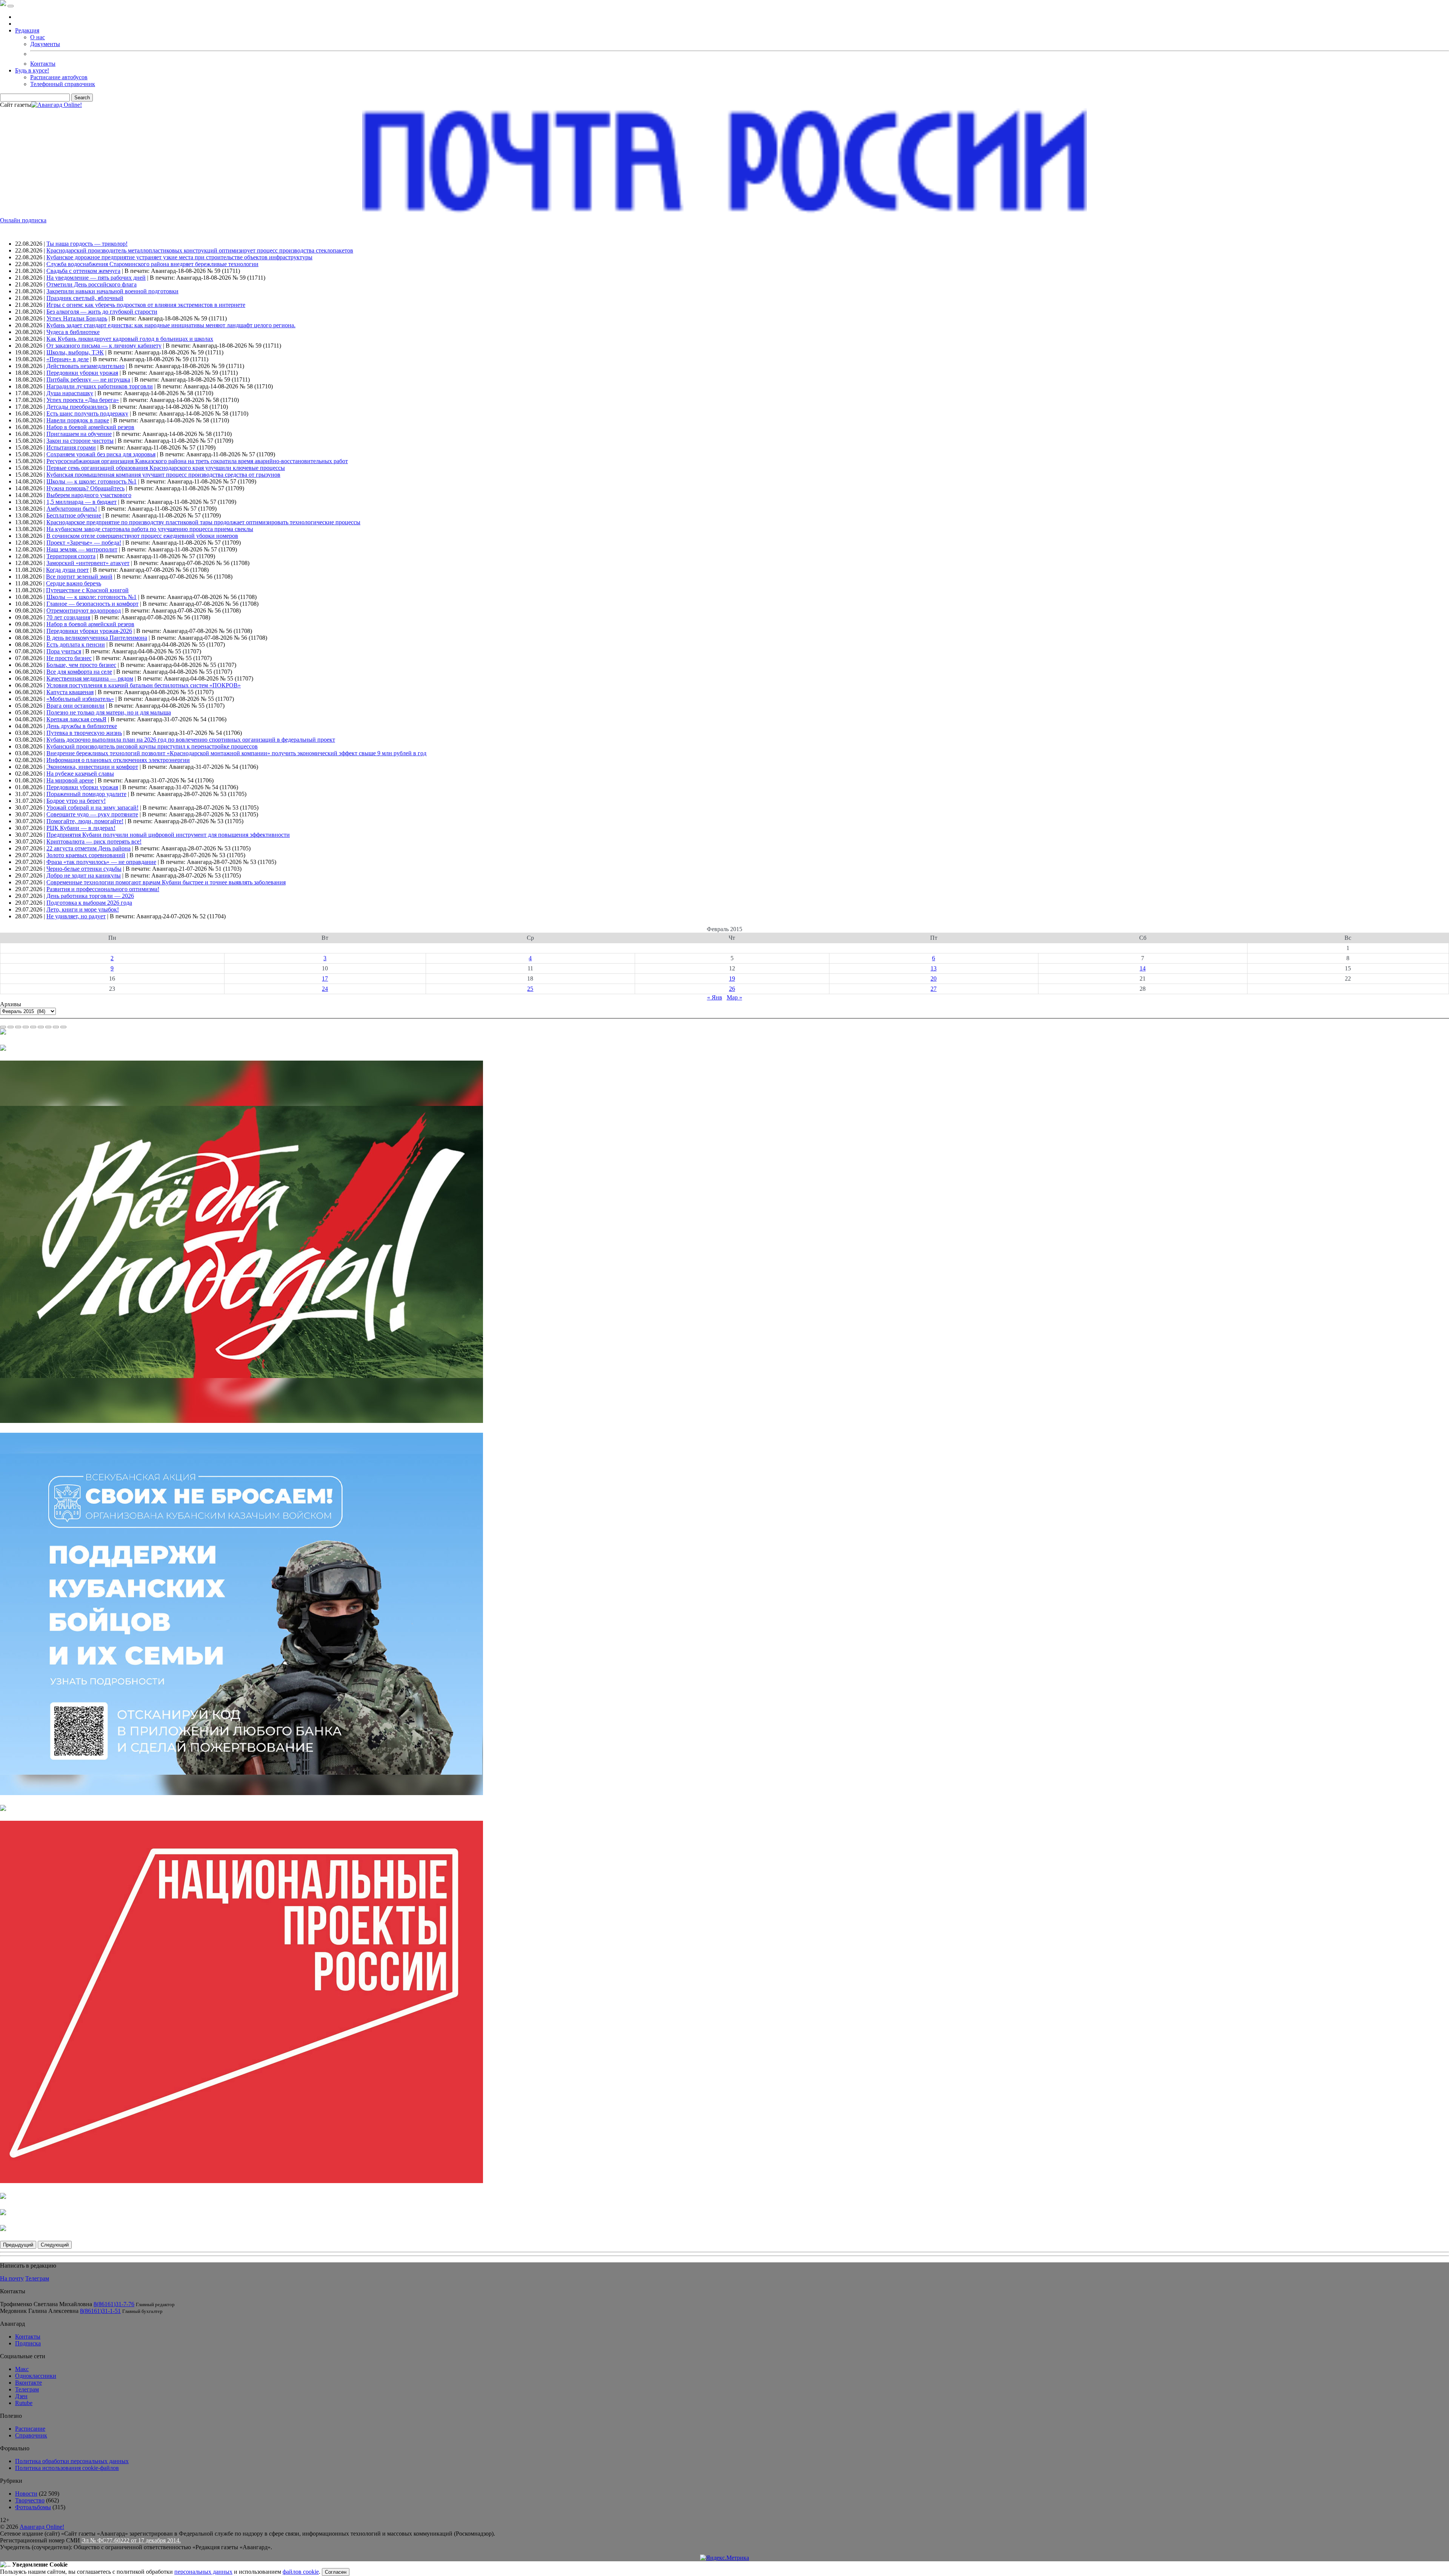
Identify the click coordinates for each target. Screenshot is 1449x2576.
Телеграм (37, 2278)
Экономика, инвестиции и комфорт (92, 767)
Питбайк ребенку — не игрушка (88, 380)
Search (82, 98)
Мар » (734, 997)
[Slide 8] (56, 1027)
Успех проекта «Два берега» (83, 400)
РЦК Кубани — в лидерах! (81, 828)
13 (934, 968)
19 (732, 979)
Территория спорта (71, 556)
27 (934, 989)
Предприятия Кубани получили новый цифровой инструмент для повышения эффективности (168, 835)
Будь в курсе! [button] (32, 70)
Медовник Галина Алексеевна (39, 2311)
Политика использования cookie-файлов (67, 2468)
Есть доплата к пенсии (76, 644)
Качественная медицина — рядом (90, 678)
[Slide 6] (41, 1027)
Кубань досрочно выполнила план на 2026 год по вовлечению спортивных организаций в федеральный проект (191, 740)
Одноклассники (36, 2376)
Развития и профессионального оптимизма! (103, 889)
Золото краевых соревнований (86, 855)
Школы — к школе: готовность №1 (92, 481)
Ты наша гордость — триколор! (87, 244)
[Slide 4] (26, 1027)
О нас (38, 37)
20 (934, 979)
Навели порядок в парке (78, 420)
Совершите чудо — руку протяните (92, 814)
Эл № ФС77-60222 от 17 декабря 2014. (131, 2540)
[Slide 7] (48, 1027)
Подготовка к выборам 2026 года (89, 903)
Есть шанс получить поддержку (87, 413)
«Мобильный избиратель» (80, 699)
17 (325, 979)
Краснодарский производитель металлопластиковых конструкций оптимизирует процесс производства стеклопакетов (200, 250)
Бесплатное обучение (74, 515)
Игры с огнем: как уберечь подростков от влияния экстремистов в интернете (146, 305)
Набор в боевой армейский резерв (90, 427)
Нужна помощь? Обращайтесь (85, 488)
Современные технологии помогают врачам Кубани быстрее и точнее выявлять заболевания (166, 882)
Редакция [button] (27, 30)
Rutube (24, 2403)
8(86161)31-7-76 (114, 2304)
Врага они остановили (75, 706)
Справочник (31, 2435)
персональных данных (203, 2572)
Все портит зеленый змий (79, 577)
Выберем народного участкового (89, 495)
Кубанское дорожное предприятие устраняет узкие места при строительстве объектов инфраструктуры (179, 257)
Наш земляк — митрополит (82, 549)
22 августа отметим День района (88, 848)
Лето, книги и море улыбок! (83, 909)
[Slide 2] (11, 1027)
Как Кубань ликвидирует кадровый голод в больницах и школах (130, 339)
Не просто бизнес (69, 658)
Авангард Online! (42, 2527)
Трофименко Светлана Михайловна (46, 2304)
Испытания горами (71, 447)
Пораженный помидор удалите (86, 794)
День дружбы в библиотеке (82, 726)
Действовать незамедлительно (85, 366)
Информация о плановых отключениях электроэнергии (118, 760)
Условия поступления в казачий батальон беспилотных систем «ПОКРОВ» (144, 685)
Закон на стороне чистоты (80, 441)
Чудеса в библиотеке (73, 332)
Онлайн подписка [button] (23, 220)
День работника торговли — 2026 (90, 896)
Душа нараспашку (70, 393)
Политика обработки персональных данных (72, 2461)
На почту (12, 2278)
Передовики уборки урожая (82, 373)
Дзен (21, 2396)
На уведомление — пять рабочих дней (96, 278)
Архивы (11, 1004)
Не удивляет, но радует (76, 916)
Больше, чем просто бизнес (81, 665)
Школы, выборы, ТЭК (75, 352)
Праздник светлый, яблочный (85, 298)
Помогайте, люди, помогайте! (85, 821)
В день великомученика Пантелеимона (97, 638)
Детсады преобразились (77, 407)
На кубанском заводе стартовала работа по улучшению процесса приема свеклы (150, 529)
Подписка (28, 2343)
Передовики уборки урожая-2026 (89, 631)
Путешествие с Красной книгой (87, 590)
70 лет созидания (68, 617)
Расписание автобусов (59, 77)
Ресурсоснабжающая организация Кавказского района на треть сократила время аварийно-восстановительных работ (197, 461)
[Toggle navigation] (11, 6)
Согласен (336, 2572)
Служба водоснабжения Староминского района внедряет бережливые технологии (152, 264)
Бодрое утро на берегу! (76, 801)
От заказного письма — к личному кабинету (104, 346)
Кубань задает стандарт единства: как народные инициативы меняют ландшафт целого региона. (171, 325)
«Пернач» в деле (68, 359)
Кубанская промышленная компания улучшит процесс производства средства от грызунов (163, 475)
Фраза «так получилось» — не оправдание (101, 862)
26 (732, 989)
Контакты (43, 64)
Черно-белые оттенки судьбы (84, 869)
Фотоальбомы (33, 2507)
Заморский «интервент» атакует (88, 563)
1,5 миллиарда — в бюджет (82, 502)
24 (325, 989)
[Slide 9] (63, 1027)
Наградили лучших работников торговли (100, 386)
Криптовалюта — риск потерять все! (94, 841)
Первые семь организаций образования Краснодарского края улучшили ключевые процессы (166, 468)
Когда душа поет (67, 570)
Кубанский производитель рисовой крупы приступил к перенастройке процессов (152, 746)
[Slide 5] (33, 1027)
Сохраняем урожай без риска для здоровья (101, 454)
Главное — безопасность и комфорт (92, 604)
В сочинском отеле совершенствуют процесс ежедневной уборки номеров (142, 536)
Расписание (30, 2429)
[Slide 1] (3, 1027)
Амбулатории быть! (72, 509)
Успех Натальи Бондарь (77, 318)
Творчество (30, 2500)
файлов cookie (301, 2572)
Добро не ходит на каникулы (84, 875)
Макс (22, 2369)
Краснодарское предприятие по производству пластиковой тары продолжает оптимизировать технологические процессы (203, 522)
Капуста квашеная (70, 692)
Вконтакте (28, 2383)
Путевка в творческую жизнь (84, 733)
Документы (45, 44)
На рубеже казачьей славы (80, 774)
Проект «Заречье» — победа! (84, 543)
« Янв (715, 997)
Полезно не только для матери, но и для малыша (109, 712)
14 (1143, 968)
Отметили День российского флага (92, 284)
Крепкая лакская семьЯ (76, 719)
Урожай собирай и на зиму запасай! (92, 808)
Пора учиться (64, 651)
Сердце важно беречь (74, 583)
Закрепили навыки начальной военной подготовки (112, 291)
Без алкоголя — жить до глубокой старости (102, 312)
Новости (26, 2494)
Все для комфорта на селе (79, 672)
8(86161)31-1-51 (100, 2311)
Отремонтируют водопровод (84, 611)
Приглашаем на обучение (79, 434)
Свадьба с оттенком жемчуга (83, 271)
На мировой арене (70, 780)
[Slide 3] (18, 1027)
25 (530, 989)
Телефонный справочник (63, 84)
